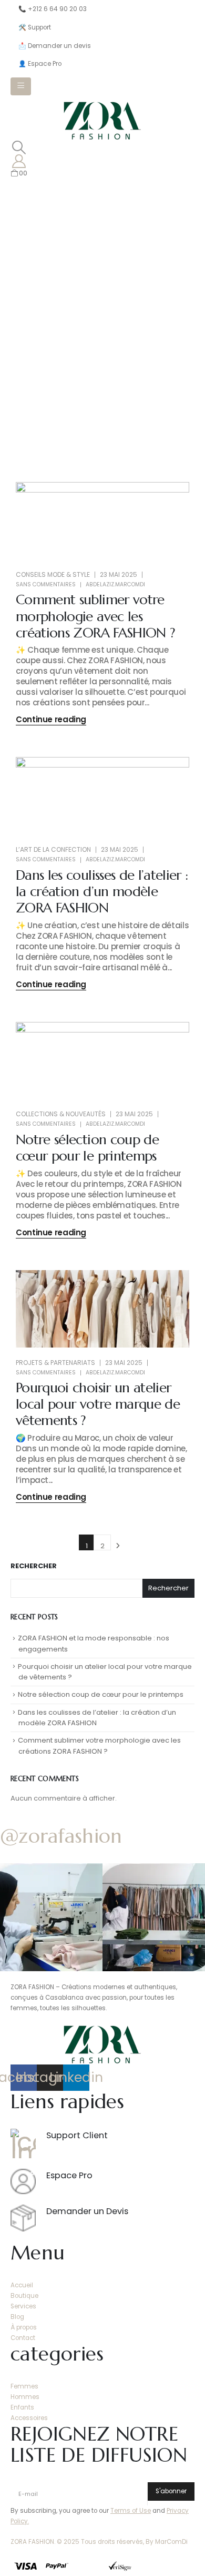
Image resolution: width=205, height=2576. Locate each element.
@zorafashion (61, 1836)
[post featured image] (102, 521)
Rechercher (34, 1566)
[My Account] (19, 161)
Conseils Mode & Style (53, 574)
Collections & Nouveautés (61, 1114)
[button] (19, 148)
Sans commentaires (46, 584)
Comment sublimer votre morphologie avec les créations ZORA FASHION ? (95, 616)
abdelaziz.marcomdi (115, 584)
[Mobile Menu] (21, 86)
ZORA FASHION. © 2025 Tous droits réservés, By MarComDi (99, 2542)
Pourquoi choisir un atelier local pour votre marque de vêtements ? (98, 1404)
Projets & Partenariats (55, 1363)
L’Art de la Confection (53, 849)
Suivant (118, 1542)
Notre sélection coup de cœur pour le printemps (87, 1148)
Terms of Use (131, 2511)
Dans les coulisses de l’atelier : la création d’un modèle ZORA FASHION (102, 891)
